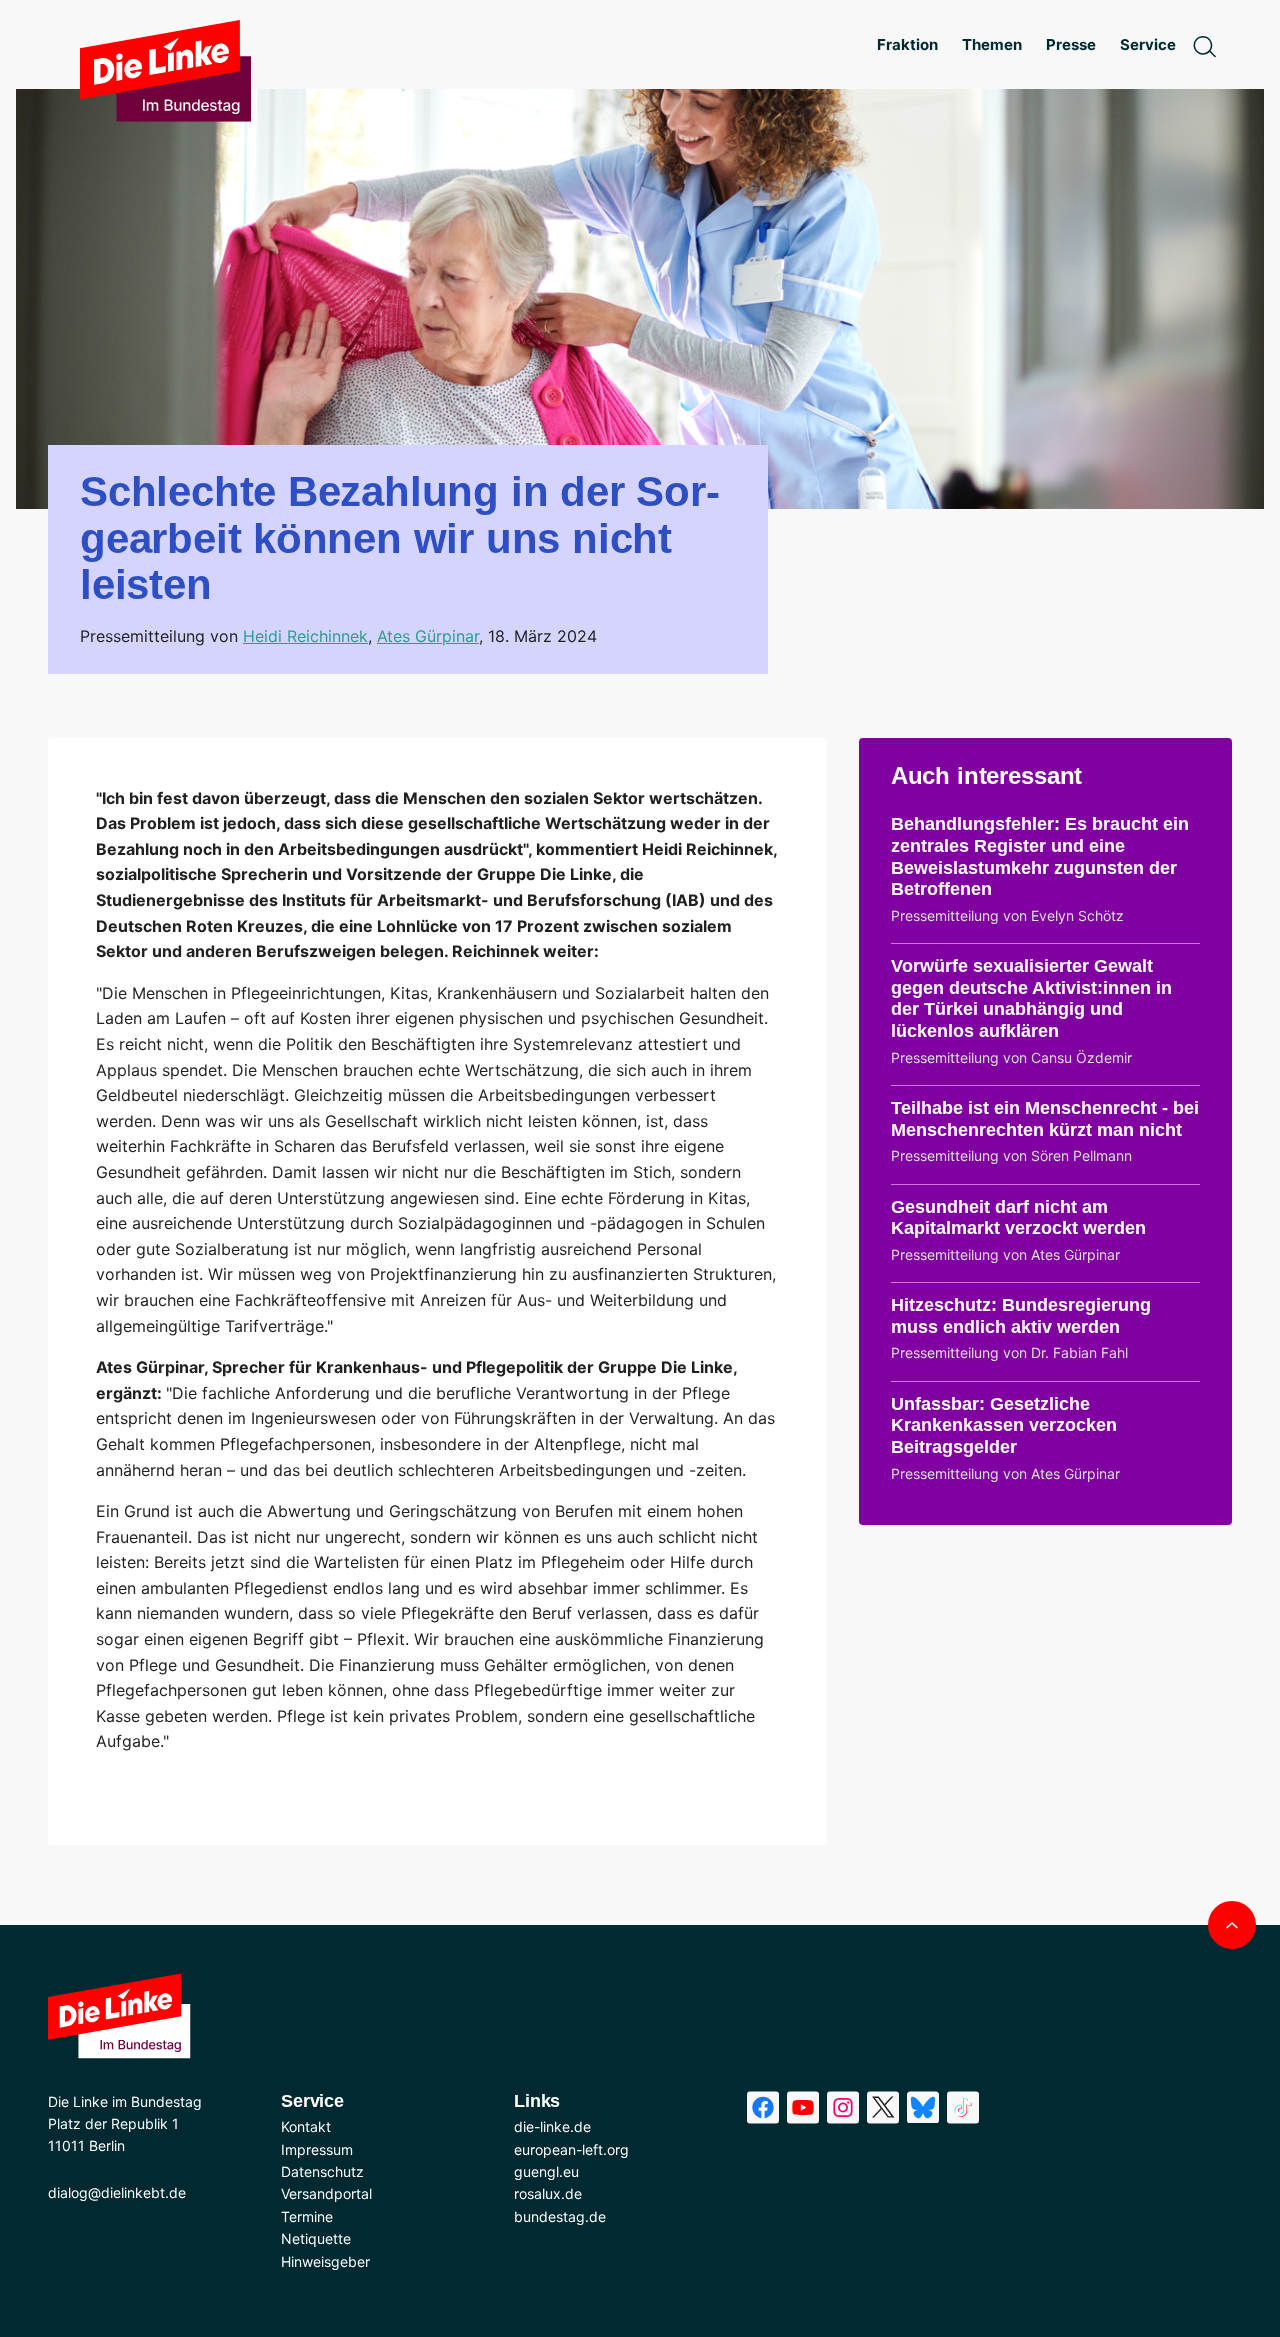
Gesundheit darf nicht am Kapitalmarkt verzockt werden (1018, 1218)
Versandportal (326, 2193)
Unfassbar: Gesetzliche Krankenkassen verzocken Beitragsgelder (1004, 1425)
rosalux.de (548, 2193)
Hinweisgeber (325, 2261)
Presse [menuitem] (1071, 44)
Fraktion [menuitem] (907, 44)
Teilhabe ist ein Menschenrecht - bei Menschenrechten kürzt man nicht (1045, 1119)
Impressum (317, 2149)
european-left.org (571, 2149)
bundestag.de (560, 2216)
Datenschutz (322, 2171)
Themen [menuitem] (992, 44)
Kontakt (306, 2126)
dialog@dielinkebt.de (117, 2192)
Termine (307, 2216)
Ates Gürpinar (428, 636)
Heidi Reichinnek (305, 636)
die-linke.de (552, 2126)
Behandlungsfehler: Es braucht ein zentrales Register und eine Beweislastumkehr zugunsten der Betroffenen (1040, 856)
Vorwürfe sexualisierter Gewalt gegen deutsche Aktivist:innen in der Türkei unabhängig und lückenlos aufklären (1031, 998)
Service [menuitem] (1148, 44)
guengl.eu (546, 2171)
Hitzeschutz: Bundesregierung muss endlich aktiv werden (1021, 1316)
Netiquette (316, 2238)
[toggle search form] (1204, 45)
